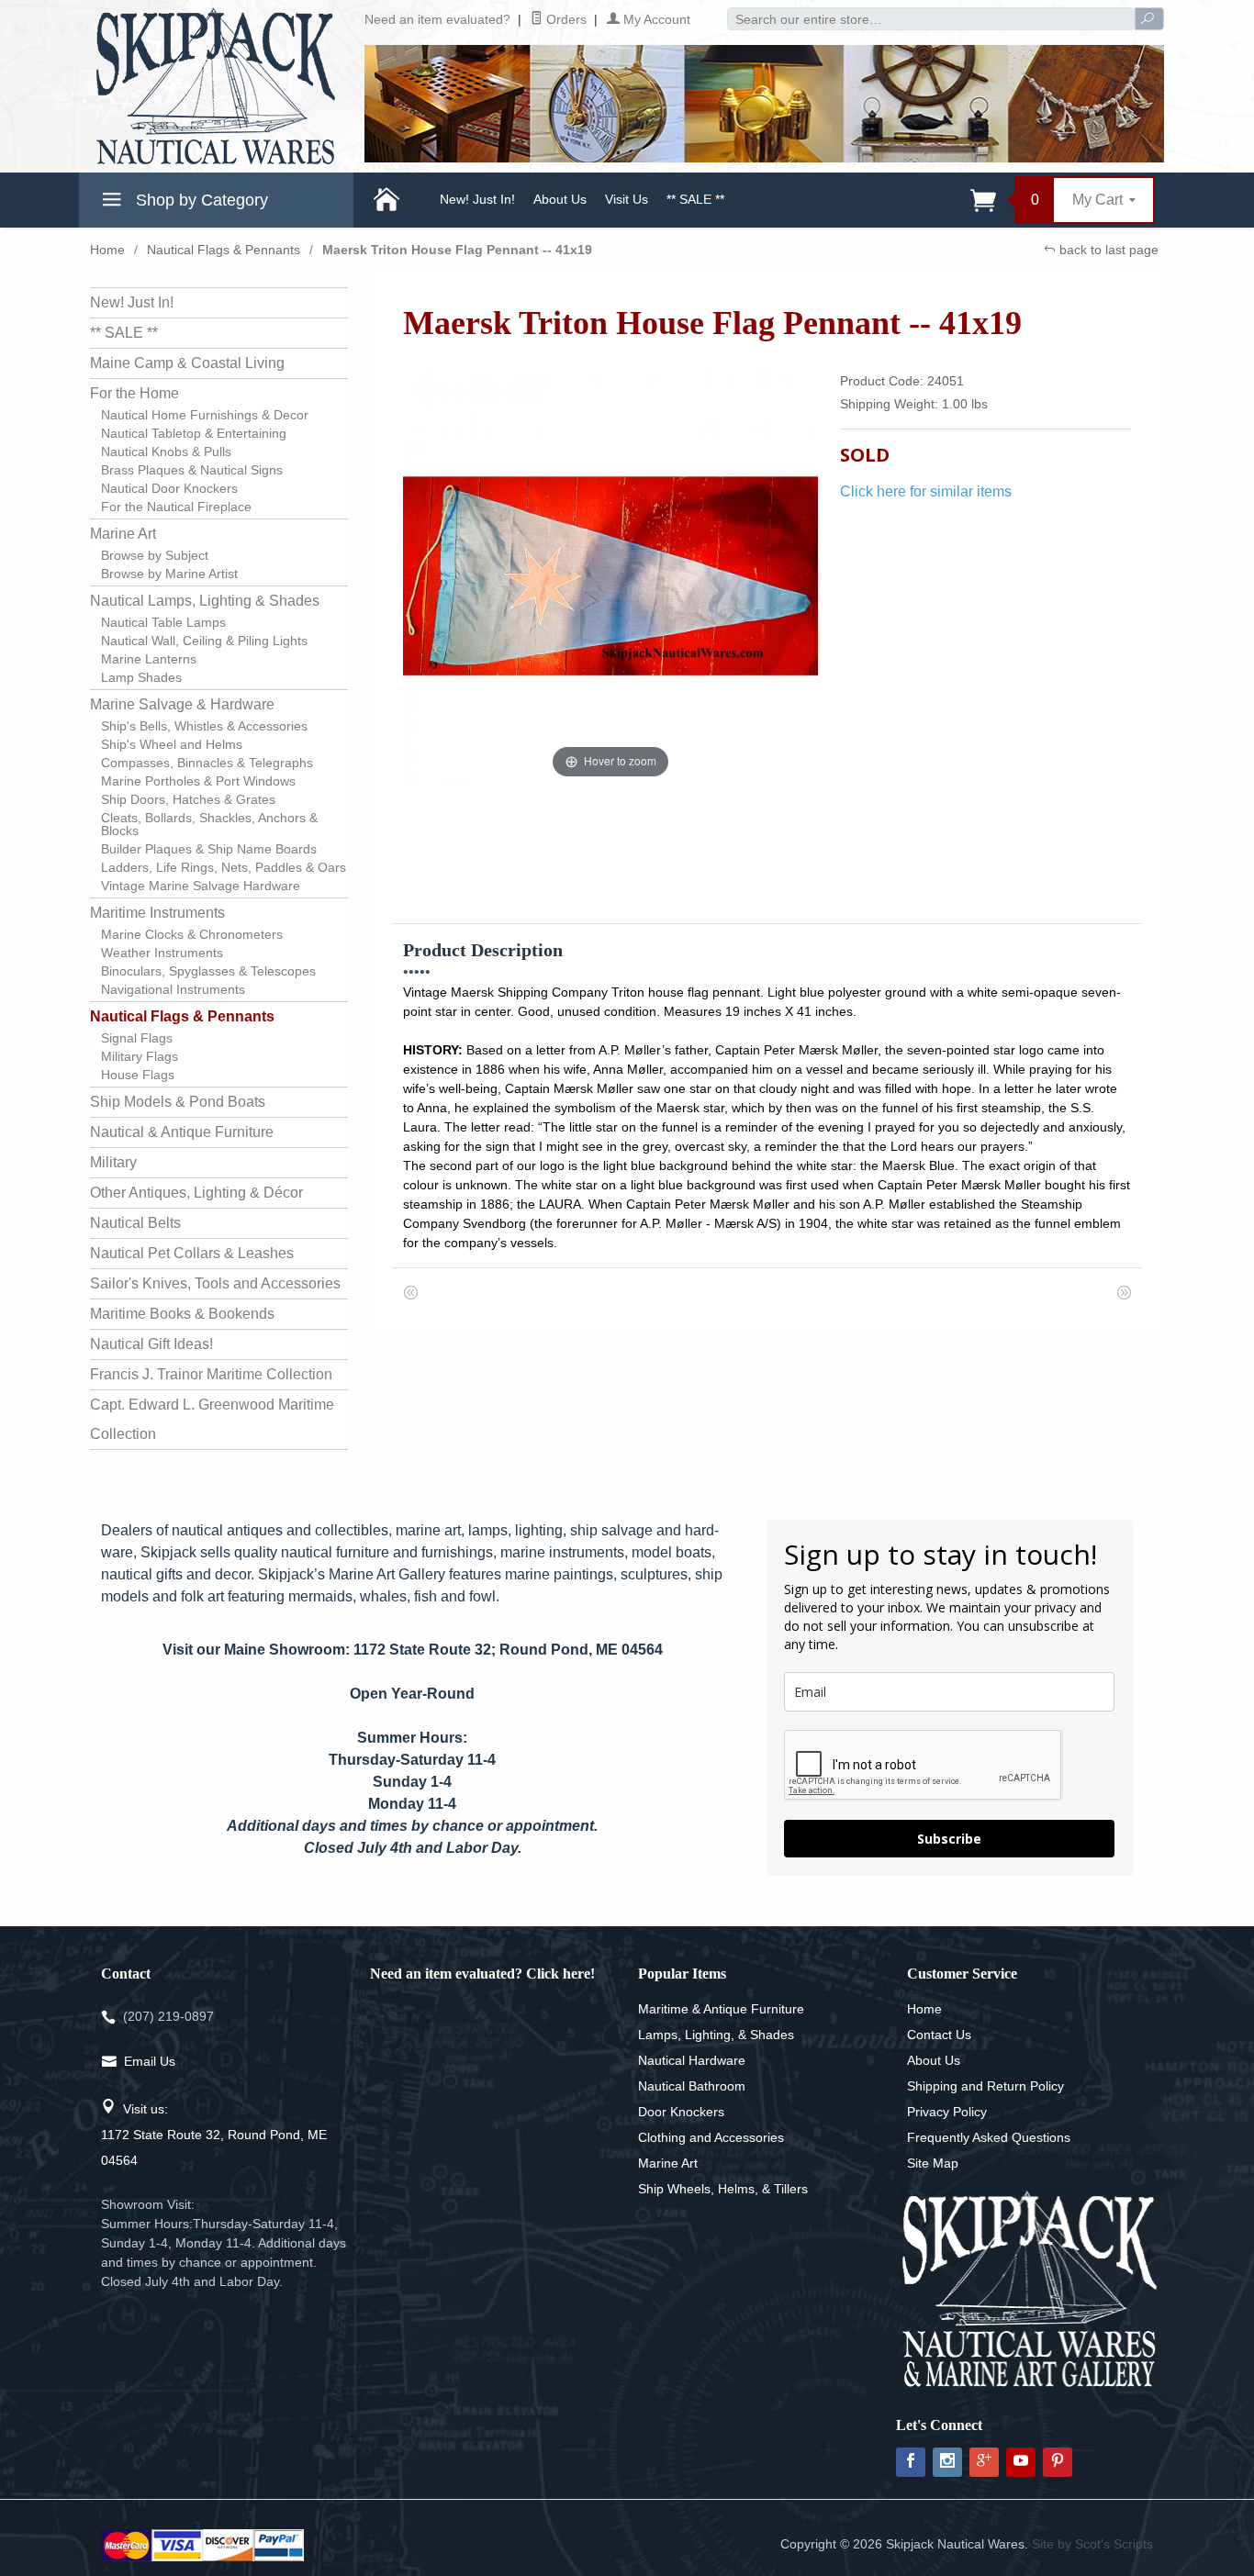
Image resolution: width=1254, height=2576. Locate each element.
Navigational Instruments (173, 989)
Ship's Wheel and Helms (172, 744)
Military (113, 1162)
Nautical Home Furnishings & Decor (205, 415)
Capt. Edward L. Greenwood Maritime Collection (212, 1419)
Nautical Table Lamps (163, 622)
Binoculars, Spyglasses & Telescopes (208, 971)
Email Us (150, 2061)
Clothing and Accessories (711, 2137)
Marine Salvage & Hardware (182, 704)
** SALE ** (695, 199)
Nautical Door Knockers (169, 488)
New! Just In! (477, 199)
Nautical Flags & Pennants (224, 250)
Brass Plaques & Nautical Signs (192, 470)
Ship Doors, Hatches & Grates (188, 799)
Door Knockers (681, 2112)
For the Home (134, 393)
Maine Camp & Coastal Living (187, 363)
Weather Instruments (162, 953)
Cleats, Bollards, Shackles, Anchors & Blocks (209, 824)
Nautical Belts (135, 1223)
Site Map (933, 2163)
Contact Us (939, 2035)
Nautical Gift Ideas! (151, 1344)
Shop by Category (200, 200)
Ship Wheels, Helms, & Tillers (723, 2189)
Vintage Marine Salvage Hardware (201, 886)
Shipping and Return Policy (985, 2086)
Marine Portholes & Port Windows (198, 781)
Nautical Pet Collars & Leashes (192, 1253)
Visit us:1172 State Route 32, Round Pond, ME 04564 (214, 2135)
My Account (655, 19)
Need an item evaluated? (437, 19)
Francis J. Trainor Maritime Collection (211, 1374)
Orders (565, 19)
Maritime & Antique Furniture (721, 2009)
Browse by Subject (155, 555)
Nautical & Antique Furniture (182, 1132)
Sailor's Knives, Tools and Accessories (215, 1283)
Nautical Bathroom (692, 2086)
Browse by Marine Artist (169, 574)
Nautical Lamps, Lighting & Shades (205, 601)
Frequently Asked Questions (989, 2137)
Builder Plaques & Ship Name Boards (209, 849)
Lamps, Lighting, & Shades (716, 2035)
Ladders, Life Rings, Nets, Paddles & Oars (224, 867)
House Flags (138, 1075)
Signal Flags (137, 1038)
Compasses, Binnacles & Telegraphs (207, 763)
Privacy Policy (947, 2112)
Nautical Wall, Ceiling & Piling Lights (204, 641)
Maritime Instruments (157, 913)
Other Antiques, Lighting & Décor (196, 1193)
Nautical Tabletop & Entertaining (194, 433)
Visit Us (627, 199)
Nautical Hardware (692, 2060)
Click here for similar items (926, 491)
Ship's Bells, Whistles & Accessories (204, 726)
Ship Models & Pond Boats (178, 1102)
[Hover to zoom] (611, 575)
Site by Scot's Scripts (1092, 2544)
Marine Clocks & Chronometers (192, 934)
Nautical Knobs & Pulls (166, 452)
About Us (560, 199)
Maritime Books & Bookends (182, 1314)
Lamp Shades (141, 677)
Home (107, 250)
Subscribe (949, 1839)
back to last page (1107, 250)
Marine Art (123, 534)
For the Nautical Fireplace (176, 507)
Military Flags (140, 1056)
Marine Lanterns (149, 659)
